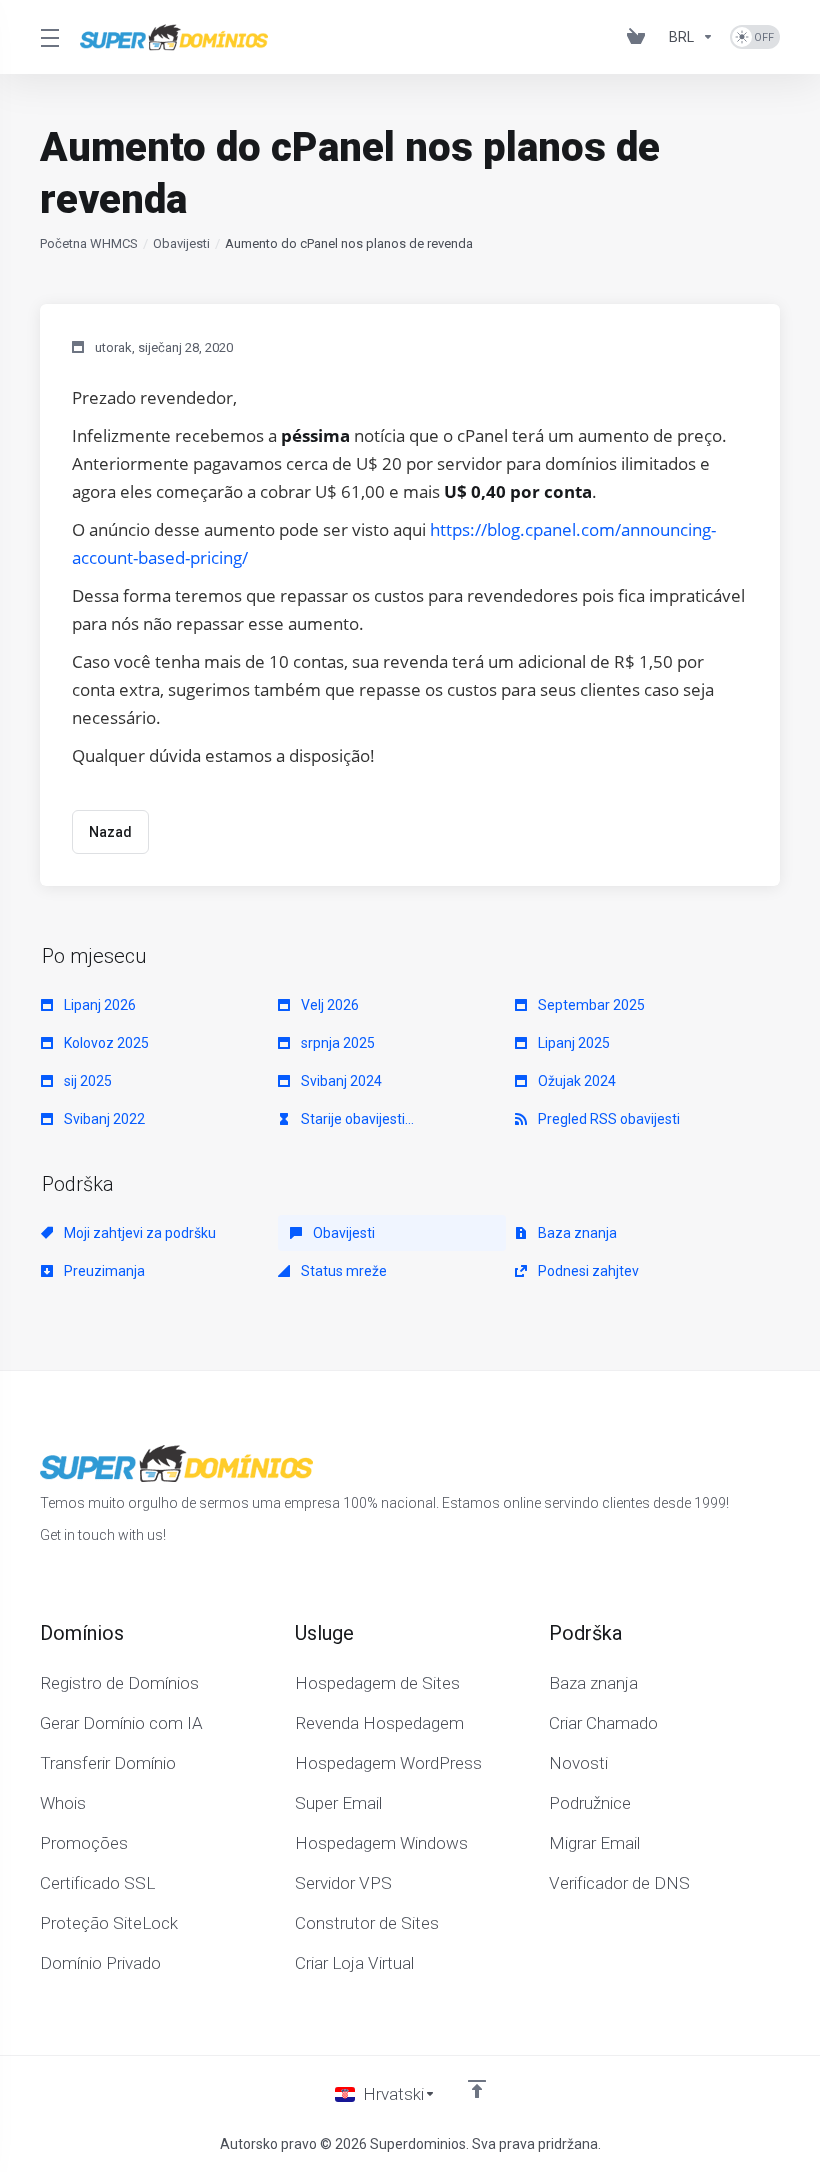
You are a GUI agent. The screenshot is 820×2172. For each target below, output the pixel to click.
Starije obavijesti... (356, 1119)
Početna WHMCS (89, 243)
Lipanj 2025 (572, 1043)
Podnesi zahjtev (587, 1271)
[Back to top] (477, 2089)
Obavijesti (181, 243)
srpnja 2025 (336, 1043)
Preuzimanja (103, 1271)
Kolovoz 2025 (105, 1043)
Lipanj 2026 (98, 1005)
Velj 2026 (328, 1005)
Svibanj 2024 (340, 1081)
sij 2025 (86, 1081)
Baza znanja (576, 1233)
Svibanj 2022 (103, 1119)
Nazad (110, 832)
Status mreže (342, 1271)
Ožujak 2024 (575, 1081)
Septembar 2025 (590, 1005)
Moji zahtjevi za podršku (138, 1233)
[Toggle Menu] (48, 37)
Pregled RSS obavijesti (607, 1119)
